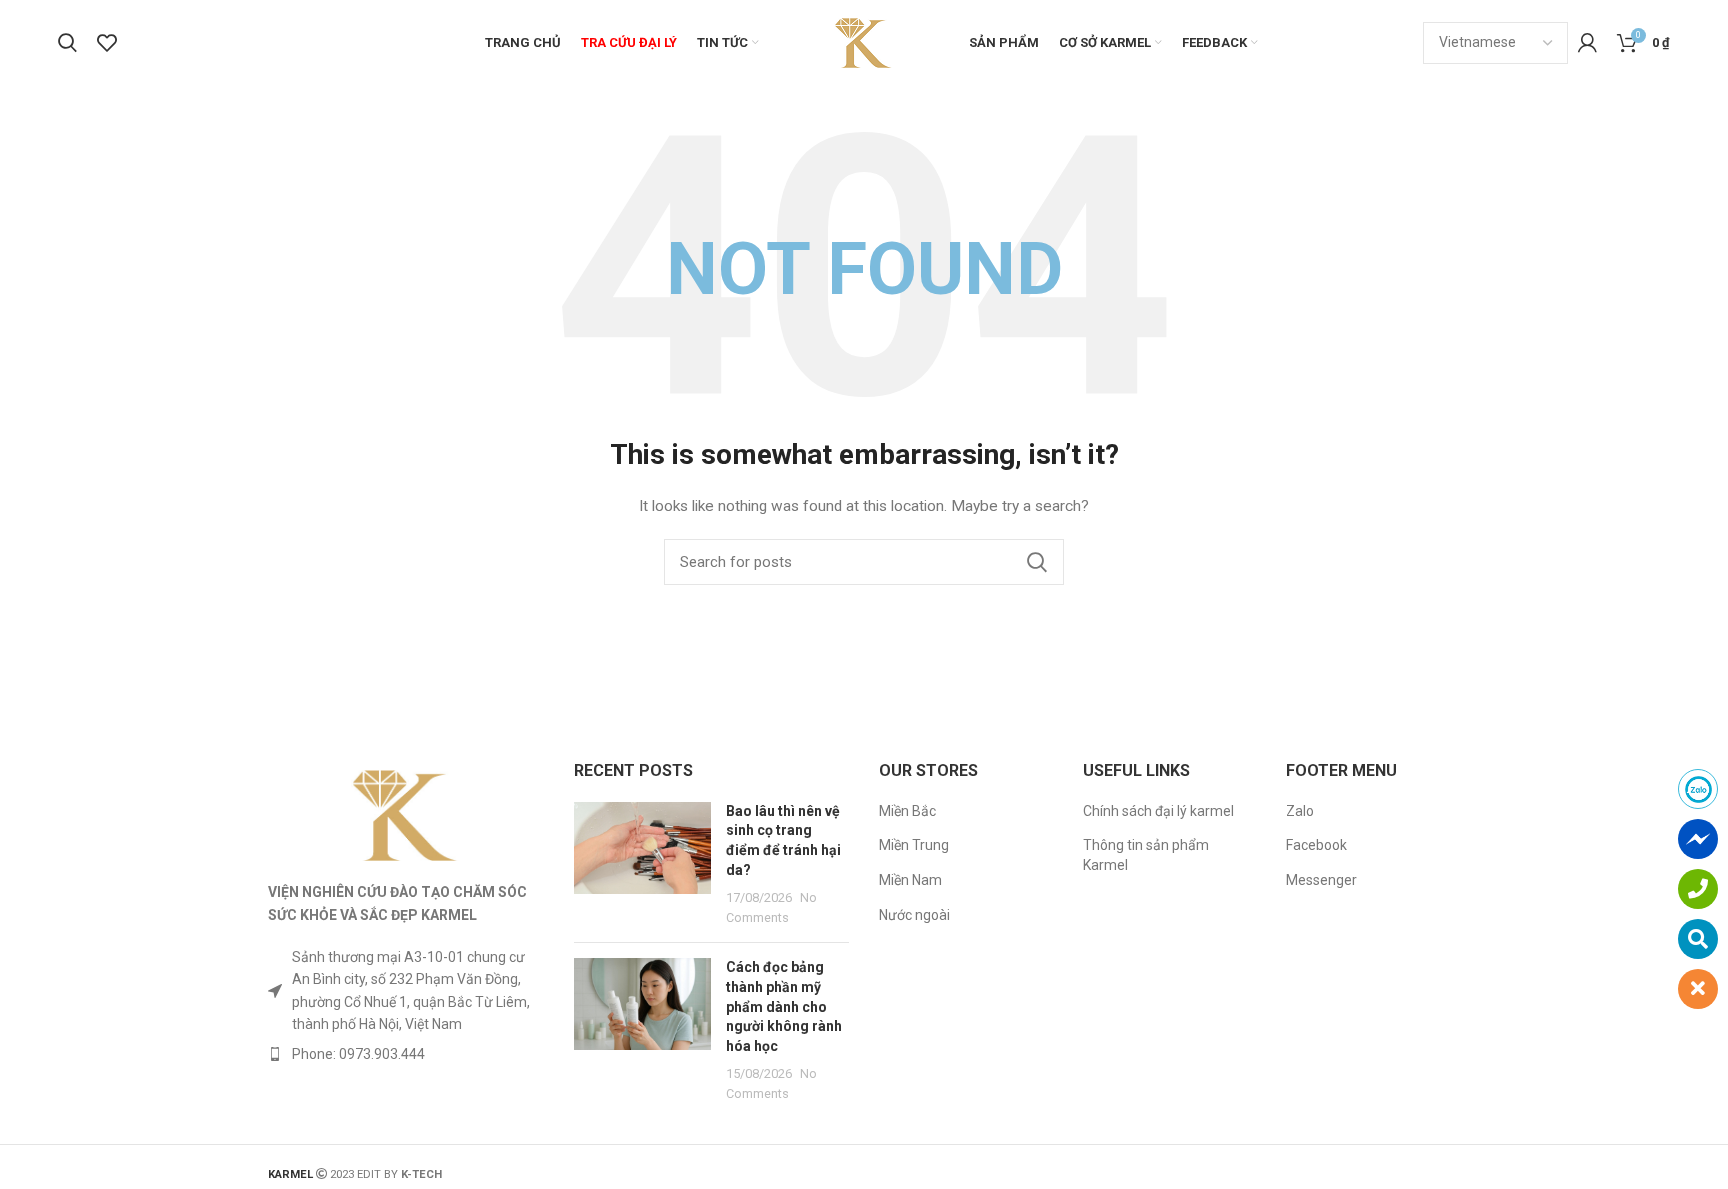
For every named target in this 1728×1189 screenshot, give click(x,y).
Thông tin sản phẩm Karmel (1146, 855)
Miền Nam (910, 880)
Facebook (1316, 845)
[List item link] (406, 1054)
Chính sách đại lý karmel (1158, 811)
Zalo (1300, 811)
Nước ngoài (914, 915)
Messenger (1321, 880)
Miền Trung (914, 845)
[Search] (67, 43)
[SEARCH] (1037, 562)
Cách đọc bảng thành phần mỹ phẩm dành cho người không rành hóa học (784, 1006)
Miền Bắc (907, 811)
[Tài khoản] (1587, 43)
